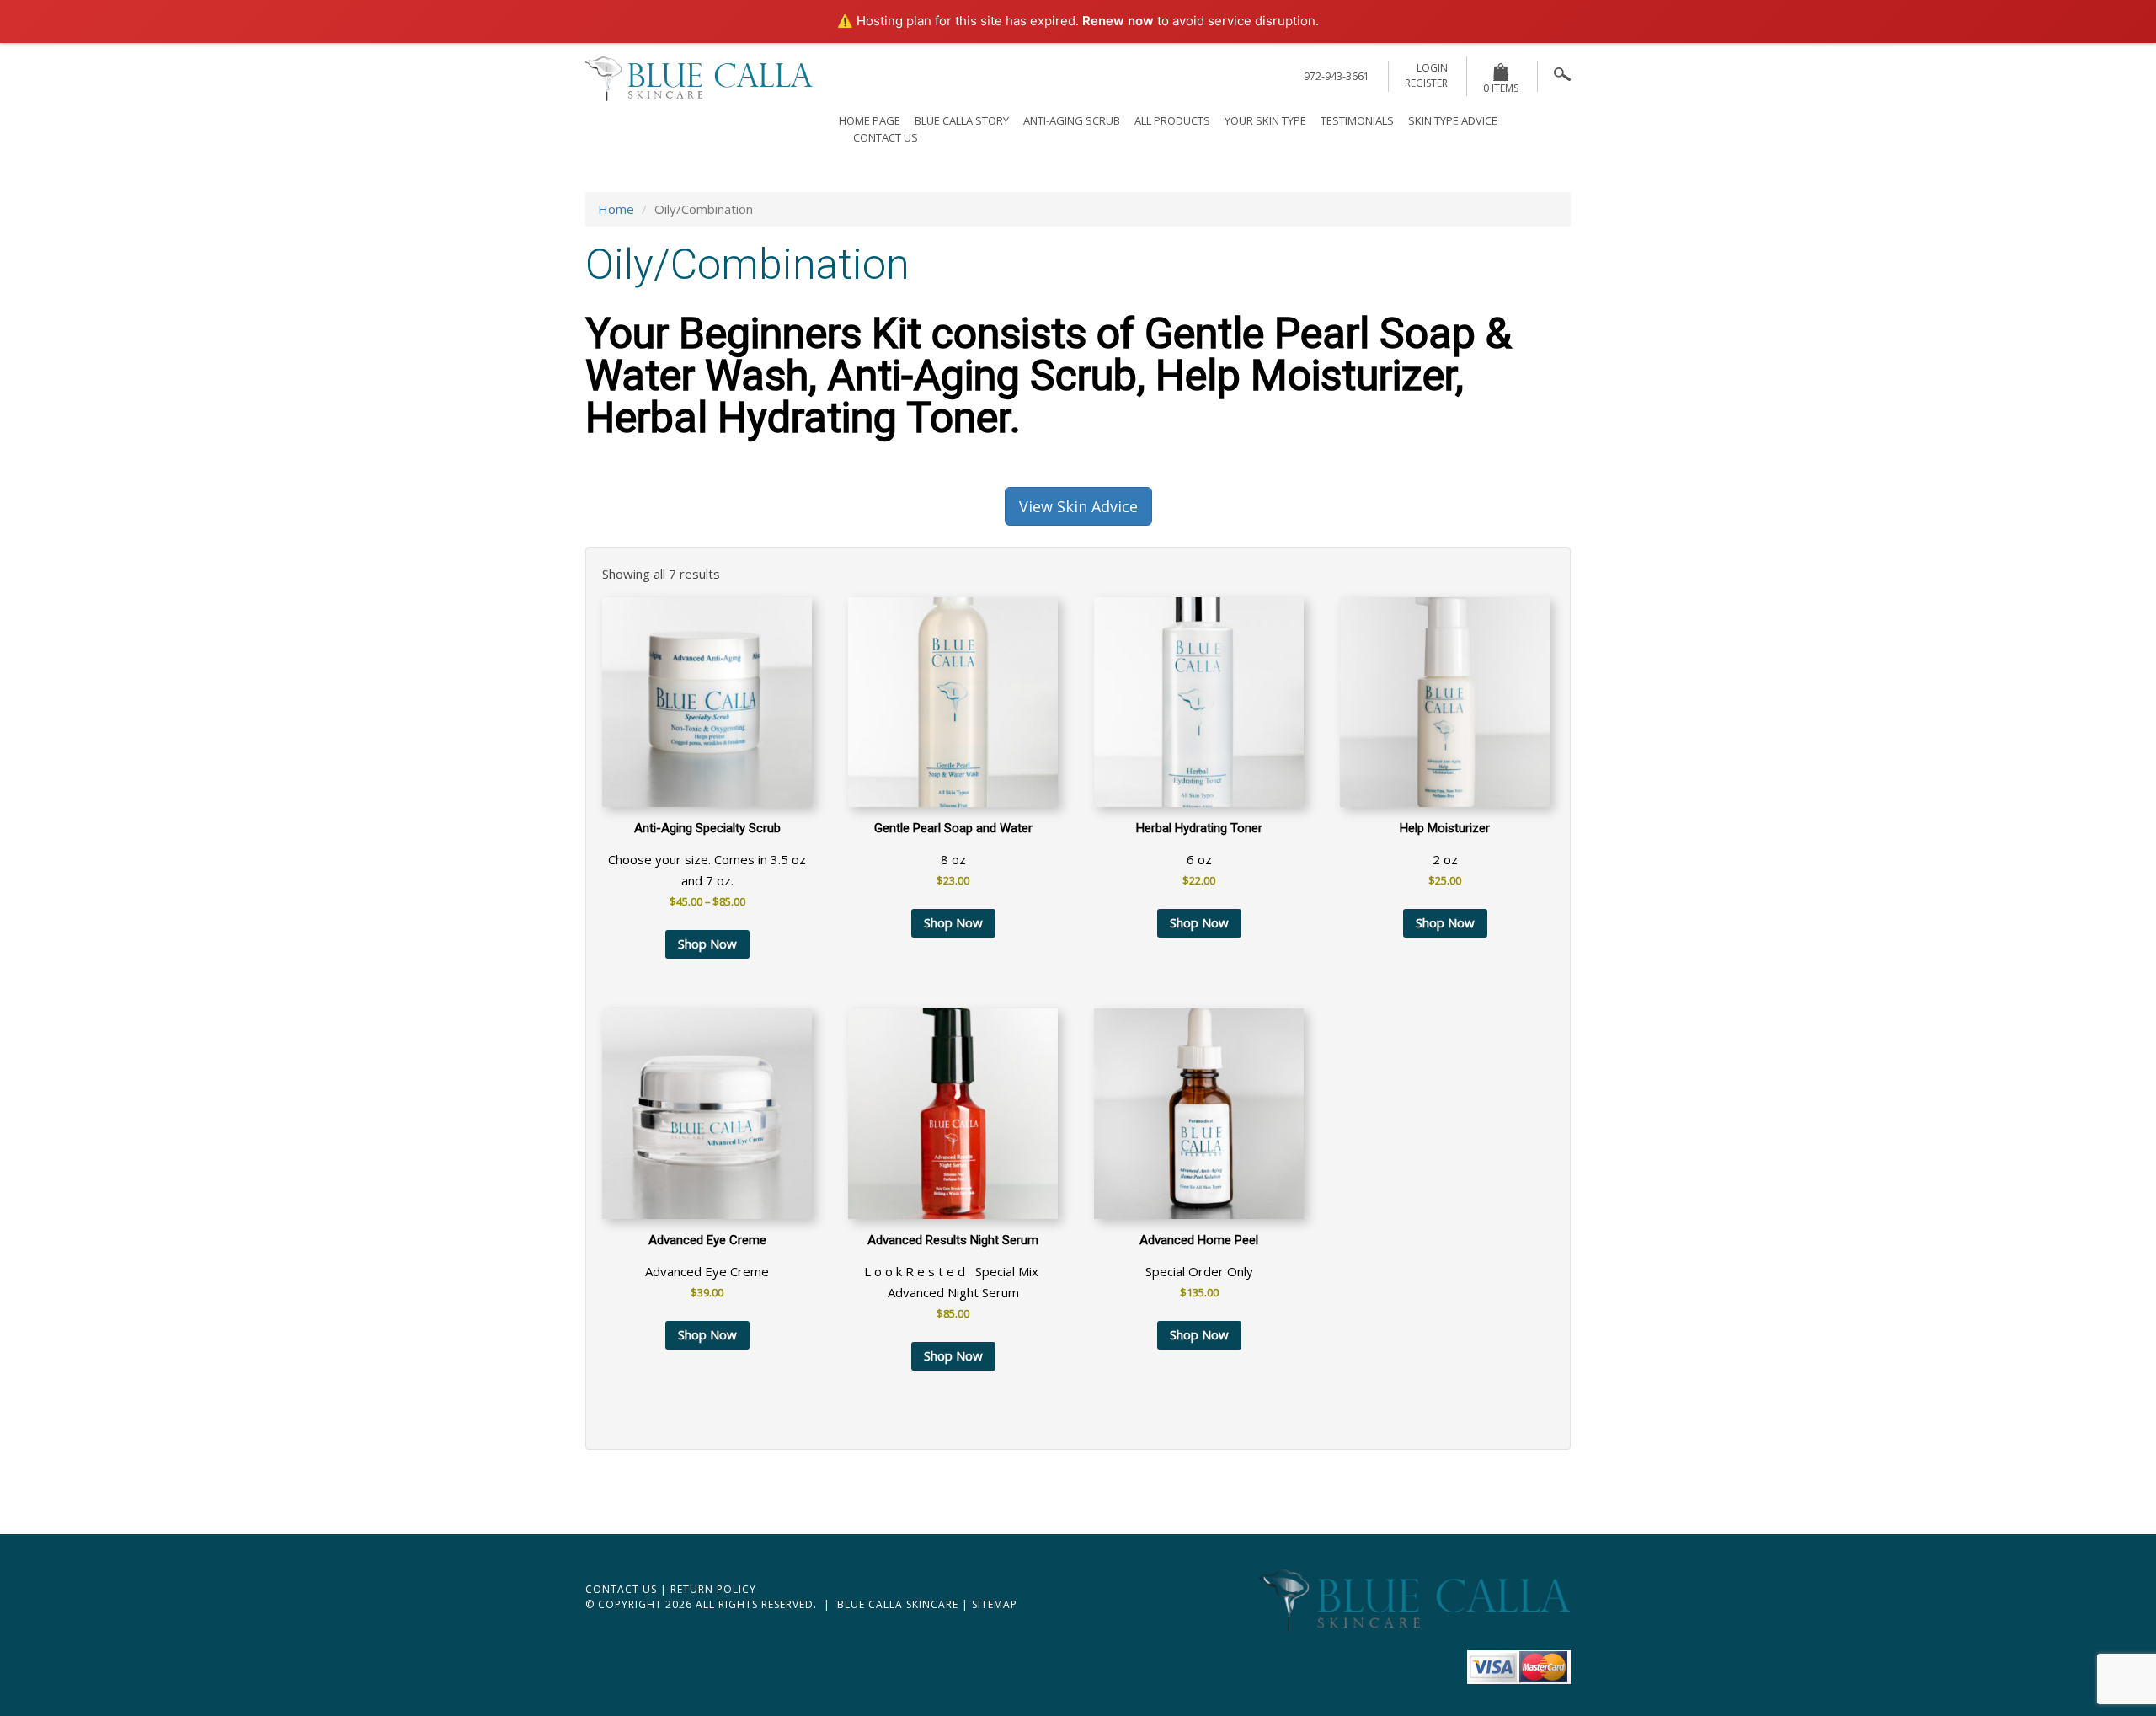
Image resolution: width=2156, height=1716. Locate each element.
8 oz (953, 854)
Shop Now (707, 944)
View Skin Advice (1078, 506)
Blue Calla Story (962, 120)
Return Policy (713, 1589)
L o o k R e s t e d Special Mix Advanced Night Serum (953, 1277)
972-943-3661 (1337, 76)
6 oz (1199, 854)
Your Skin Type (1265, 120)
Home (616, 209)
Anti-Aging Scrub (1072, 120)
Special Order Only (1199, 1266)
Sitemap (995, 1604)
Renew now (1118, 21)
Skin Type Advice (1453, 120)
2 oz (1445, 854)
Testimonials (1357, 120)
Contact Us (886, 137)
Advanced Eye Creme (707, 1266)
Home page (870, 120)
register (1426, 83)
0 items (1501, 88)
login (1432, 68)
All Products (1172, 120)
